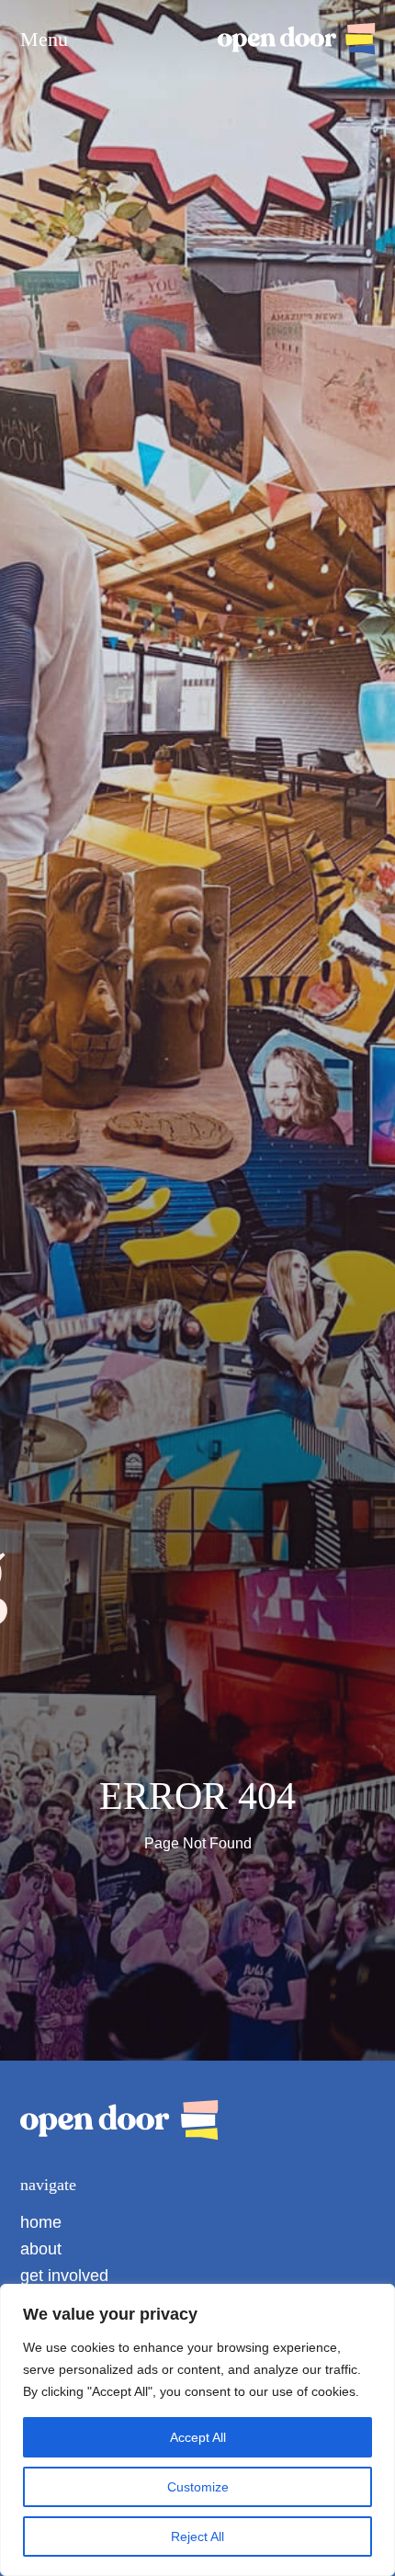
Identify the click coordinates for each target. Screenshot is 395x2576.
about (41, 2249)
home (41, 2222)
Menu (44, 40)
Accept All (198, 2437)
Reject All (197, 2536)
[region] (197, 2430)
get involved (64, 2276)
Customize (198, 2487)
